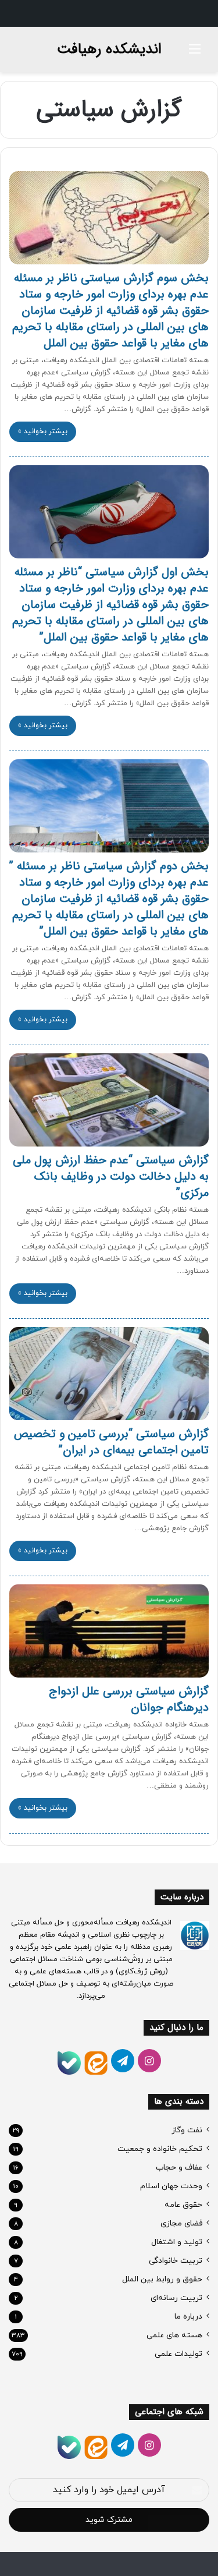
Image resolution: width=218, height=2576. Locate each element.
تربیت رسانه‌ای (176, 2298)
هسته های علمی (174, 2335)
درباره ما (188, 2317)
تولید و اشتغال (177, 2242)
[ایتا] (96, 2063)
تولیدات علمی (178, 2354)
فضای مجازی (181, 2223)
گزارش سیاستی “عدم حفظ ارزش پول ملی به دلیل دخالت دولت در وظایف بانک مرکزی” (111, 1176)
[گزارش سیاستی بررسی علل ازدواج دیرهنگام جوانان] (109, 1631)
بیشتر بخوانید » (43, 431)
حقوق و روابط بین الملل (162, 2279)
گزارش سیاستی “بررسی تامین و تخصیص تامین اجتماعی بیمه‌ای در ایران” (111, 1442)
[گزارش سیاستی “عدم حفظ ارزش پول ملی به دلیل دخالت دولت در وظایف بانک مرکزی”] (109, 1100)
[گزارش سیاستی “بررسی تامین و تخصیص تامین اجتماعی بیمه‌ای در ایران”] (109, 1374)
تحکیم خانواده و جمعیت (160, 2149)
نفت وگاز (187, 2130)
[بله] (69, 2063)
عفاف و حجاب (179, 2168)
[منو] (195, 54)
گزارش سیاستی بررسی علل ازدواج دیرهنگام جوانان (129, 1699)
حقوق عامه (183, 2205)
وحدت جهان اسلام (171, 2186)
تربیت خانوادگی (176, 2261)
